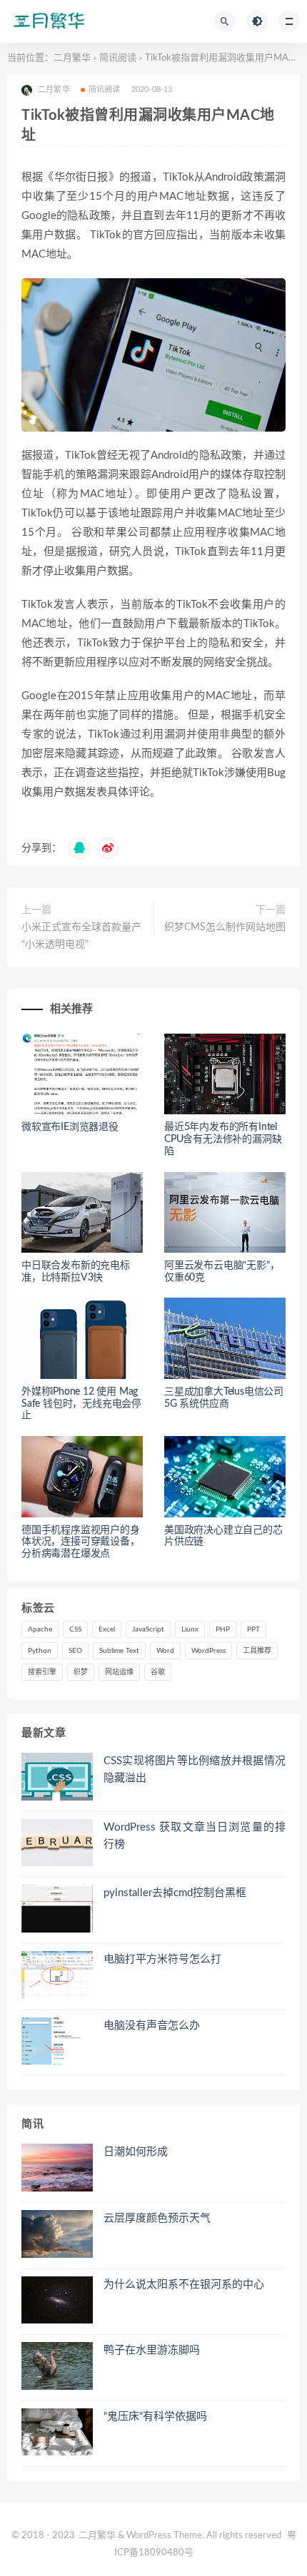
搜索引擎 (42, 1672)
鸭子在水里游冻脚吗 (152, 2350)
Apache (40, 1629)
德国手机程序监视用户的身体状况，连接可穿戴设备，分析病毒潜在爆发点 (81, 1542)
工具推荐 (257, 1651)
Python (40, 1651)
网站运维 (119, 1672)
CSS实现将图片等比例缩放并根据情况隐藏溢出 (195, 1770)
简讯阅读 (118, 58)
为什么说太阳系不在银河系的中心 (184, 2285)
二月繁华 (72, 58)
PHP (223, 1629)
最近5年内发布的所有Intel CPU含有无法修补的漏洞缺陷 (223, 1139)
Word (165, 1651)
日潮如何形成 (136, 2152)
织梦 (81, 1672)
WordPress (208, 1651)
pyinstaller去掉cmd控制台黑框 (175, 1893)
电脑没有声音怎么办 (152, 2026)
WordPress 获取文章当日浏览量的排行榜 (195, 1836)
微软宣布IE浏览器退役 (70, 1127)
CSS (75, 1629)
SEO (75, 1651)
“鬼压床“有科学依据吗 (155, 2417)
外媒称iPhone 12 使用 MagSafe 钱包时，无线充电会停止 (81, 1404)
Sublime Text (119, 1651)
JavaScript (148, 1629)
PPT (253, 1629)
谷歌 (158, 1672)
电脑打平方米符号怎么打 (162, 1959)
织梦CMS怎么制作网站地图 (225, 927)
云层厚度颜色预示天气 (157, 2218)
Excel (107, 1629)
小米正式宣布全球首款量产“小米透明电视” (81, 936)
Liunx (190, 1629)
